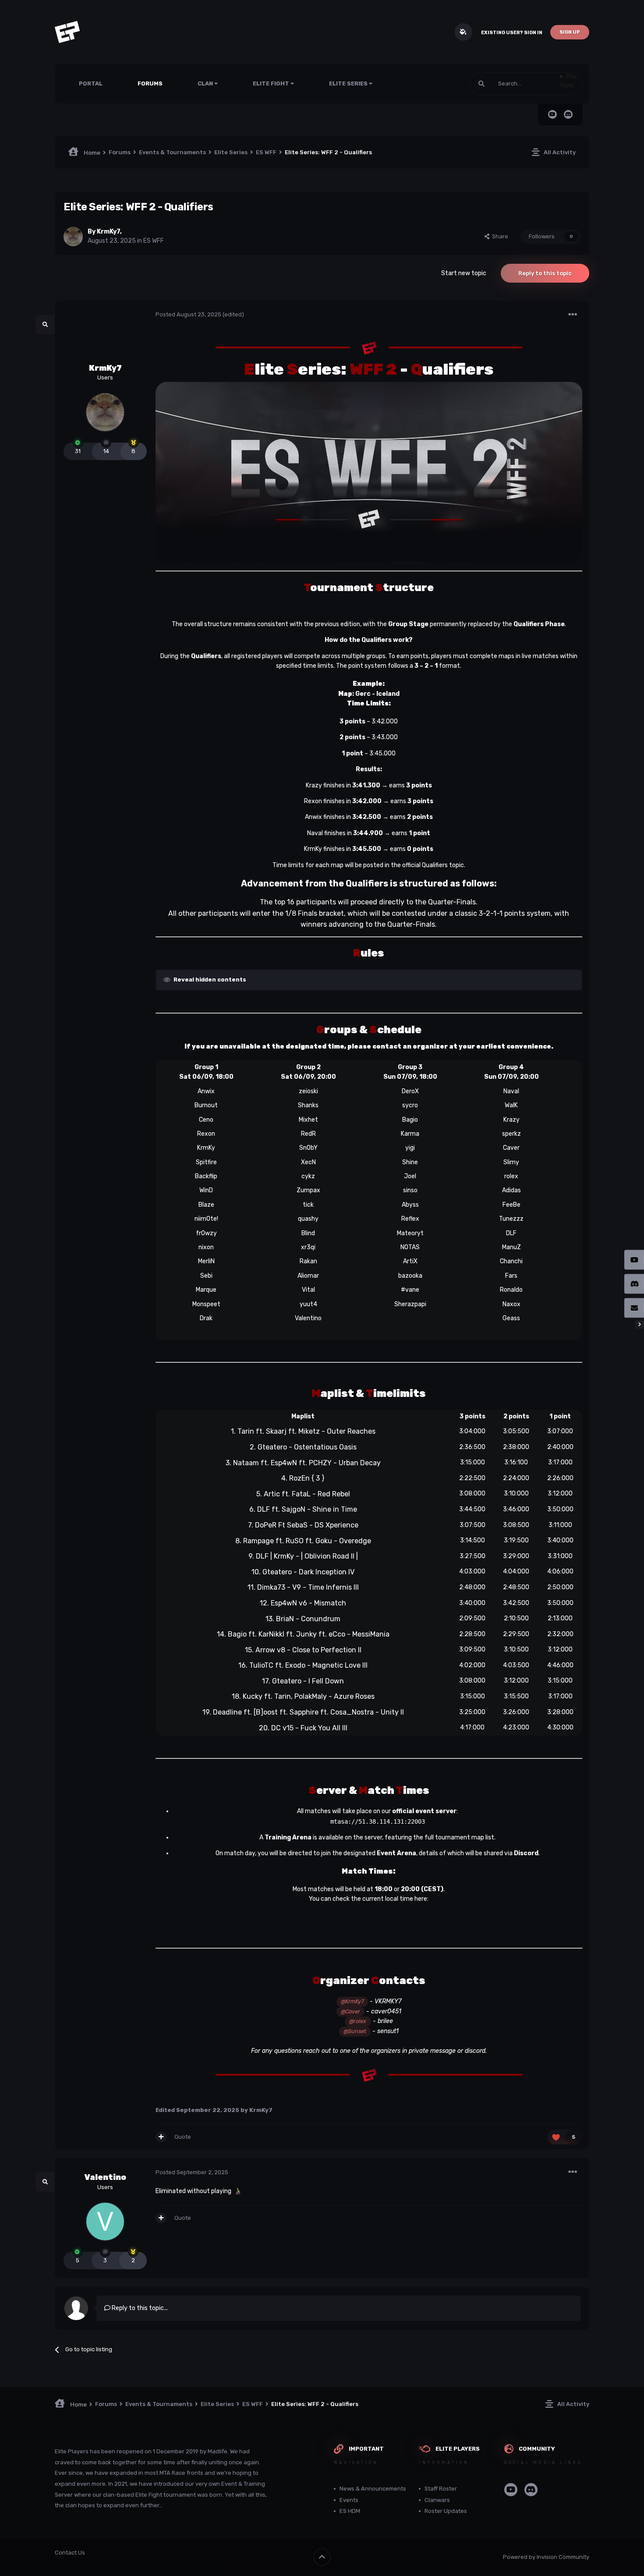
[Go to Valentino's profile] (105, 2222)
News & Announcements (373, 2489)
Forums (150, 83)
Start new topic (464, 273)
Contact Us (70, 2553)
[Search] (481, 84)
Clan (206, 83)
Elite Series (349, 83)
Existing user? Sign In (512, 33)
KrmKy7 (108, 232)
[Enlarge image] (369, 346)
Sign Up (570, 32)
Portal (91, 83)
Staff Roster (441, 2489)
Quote (183, 2137)
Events (349, 2500)
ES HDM (350, 2511)
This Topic (568, 81)
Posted (188, 314)
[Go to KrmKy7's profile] (73, 237)
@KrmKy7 (352, 2001)
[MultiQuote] (161, 2137)
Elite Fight (272, 83)
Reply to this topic (545, 273)
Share (499, 236)
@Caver (350, 2011)
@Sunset (355, 2031)
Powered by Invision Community (546, 2557)
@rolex (358, 2021)
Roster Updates (446, 2511)
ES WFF (154, 241)
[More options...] (573, 315)
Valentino (105, 2177)
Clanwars (437, 2500)
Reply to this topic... (139, 2308)
